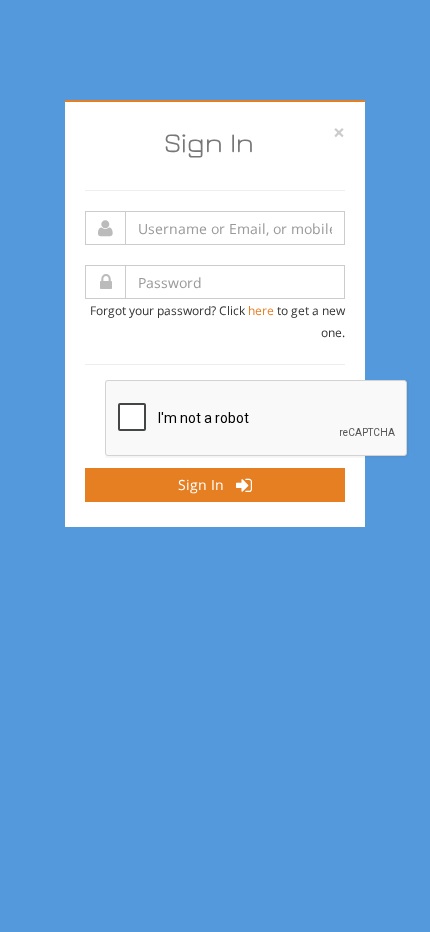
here (261, 310)
